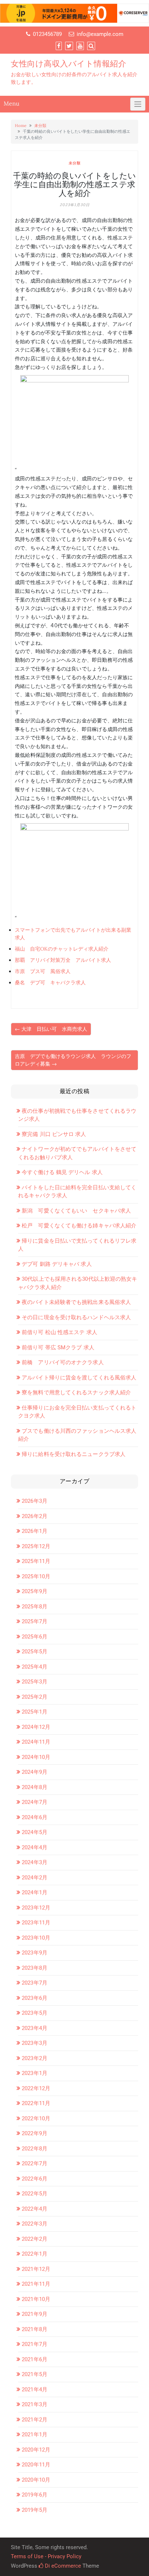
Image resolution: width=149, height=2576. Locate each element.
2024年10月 (36, 1757)
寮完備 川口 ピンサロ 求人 (54, 1134)
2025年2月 (35, 1697)
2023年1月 (35, 2073)
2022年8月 (35, 2149)
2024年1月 (35, 1892)
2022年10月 (36, 2118)
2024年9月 (35, 1772)
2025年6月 (35, 1637)
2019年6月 (35, 2495)
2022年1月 (35, 2254)
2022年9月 (35, 2133)
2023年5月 (35, 2013)
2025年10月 (36, 1576)
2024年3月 (35, 1862)
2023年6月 (35, 1998)
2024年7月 (35, 1802)
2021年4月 (35, 2390)
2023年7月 (35, 1983)
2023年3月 (35, 2043)
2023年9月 (35, 1953)
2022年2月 (35, 2239)
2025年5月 (35, 1652)
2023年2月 (35, 2058)
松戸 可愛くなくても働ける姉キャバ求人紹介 (79, 1226)
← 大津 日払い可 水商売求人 (51, 1029)
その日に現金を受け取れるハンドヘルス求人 (76, 1317)
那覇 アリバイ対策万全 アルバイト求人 (63, 960)
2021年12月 (36, 2269)
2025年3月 (35, 1682)
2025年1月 (35, 1712)
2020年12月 (36, 2450)
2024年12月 (36, 1727)
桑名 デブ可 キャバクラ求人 (50, 983)
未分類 (40, 126)
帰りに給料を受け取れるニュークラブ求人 (74, 1454)
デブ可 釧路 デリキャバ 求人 (57, 1264)
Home (21, 126)
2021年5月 (35, 2374)
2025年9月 (35, 1591)
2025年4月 (35, 1667)
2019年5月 (35, 2510)
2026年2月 (35, 1516)
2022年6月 (35, 2179)
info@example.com (100, 34)
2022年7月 (35, 2163)
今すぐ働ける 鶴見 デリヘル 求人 (62, 1172)
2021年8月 (35, 2329)
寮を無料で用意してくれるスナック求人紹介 (76, 1392)
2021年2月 (35, 2420)
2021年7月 (35, 2344)
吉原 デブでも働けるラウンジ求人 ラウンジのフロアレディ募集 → (73, 1060)
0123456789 (47, 34)
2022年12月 (36, 2088)
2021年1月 (35, 2435)
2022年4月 (35, 2209)
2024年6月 (35, 1817)
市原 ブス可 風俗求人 (43, 971)
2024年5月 (35, 1832)
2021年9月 (35, 2314)
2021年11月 (36, 2284)
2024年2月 (35, 1878)
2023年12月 (36, 1908)
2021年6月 (35, 2359)
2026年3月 (35, 1501)
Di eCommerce (62, 2566)
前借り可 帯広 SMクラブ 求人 (58, 1348)
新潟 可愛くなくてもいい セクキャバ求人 (76, 1211)
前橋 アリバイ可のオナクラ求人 (63, 1362)
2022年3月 (35, 2224)
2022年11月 (36, 2103)
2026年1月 (35, 1531)
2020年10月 (36, 2480)
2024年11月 (36, 1742)
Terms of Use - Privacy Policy (46, 2556)
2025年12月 (36, 1546)
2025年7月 (35, 1621)
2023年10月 (36, 1938)
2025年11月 (36, 1561)
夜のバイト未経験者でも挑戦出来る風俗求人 (76, 1302)
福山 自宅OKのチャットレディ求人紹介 (62, 949)
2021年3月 (35, 2404)
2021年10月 (36, 2299)
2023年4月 (35, 2028)
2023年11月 (36, 1923)
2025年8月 (35, 1607)
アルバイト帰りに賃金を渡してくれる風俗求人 (79, 1378)
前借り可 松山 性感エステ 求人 (59, 1332)
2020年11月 (36, 2465)
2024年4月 (35, 1847)
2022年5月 (35, 2194)
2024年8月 (35, 1787)
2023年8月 (35, 1968)
